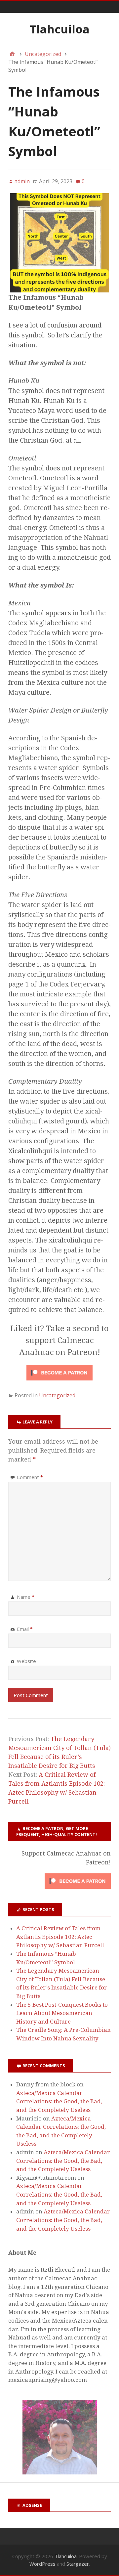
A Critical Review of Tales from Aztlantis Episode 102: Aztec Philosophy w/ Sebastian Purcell (60, 1937)
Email (25, 1629)
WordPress (42, 2564)
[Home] (12, 54)
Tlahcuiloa (60, 29)
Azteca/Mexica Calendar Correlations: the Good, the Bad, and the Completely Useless (59, 2101)
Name (26, 1597)
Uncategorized (57, 1395)
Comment (30, 1477)
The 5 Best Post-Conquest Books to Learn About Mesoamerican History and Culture (62, 2013)
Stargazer (78, 2564)
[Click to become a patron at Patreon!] (59, 1381)
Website (26, 1661)
